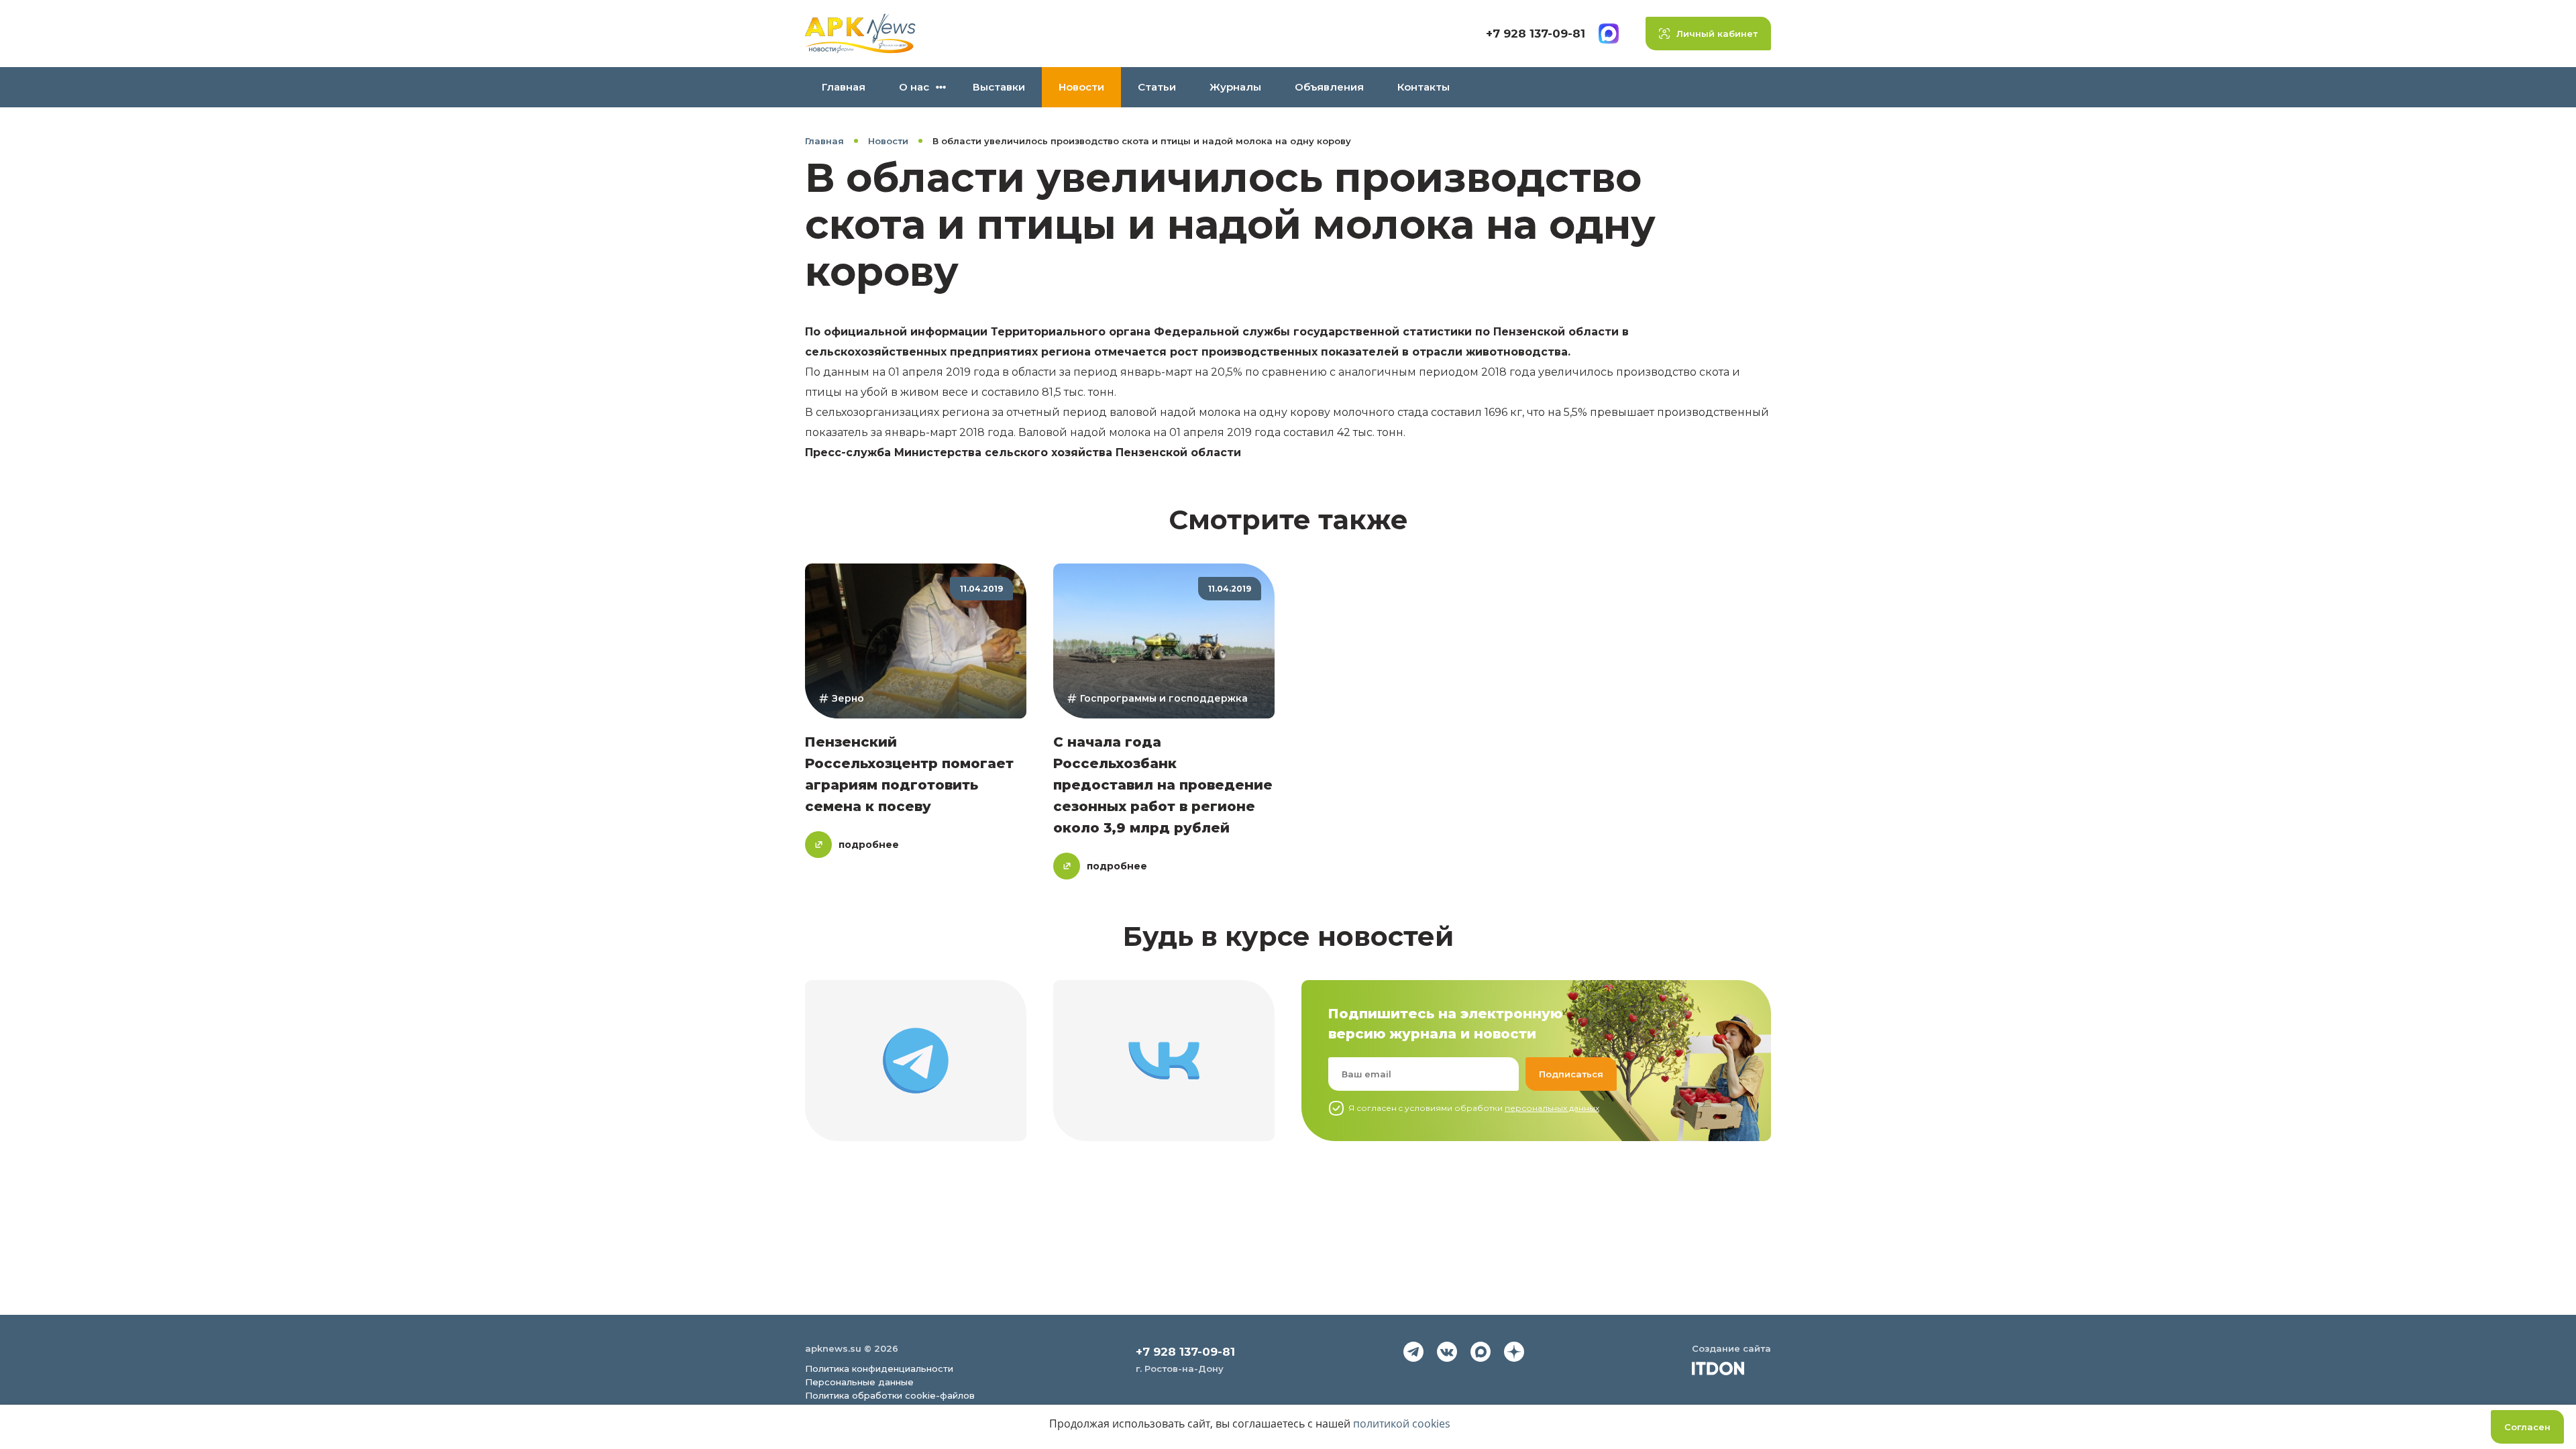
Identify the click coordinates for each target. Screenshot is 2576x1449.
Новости (1081, 87)
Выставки (999, 87)
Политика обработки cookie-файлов (890, 1395)
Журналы (1235, 87)
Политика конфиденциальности (879, 1368)
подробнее (869, 845)
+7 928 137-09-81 (1536, 34)
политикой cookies (1402, 1424)
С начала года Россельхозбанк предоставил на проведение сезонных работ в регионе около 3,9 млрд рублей (1163, 785)
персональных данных (1552, 1108)
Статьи (1157, 87)
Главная (844, 87)
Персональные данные (859, 1382)
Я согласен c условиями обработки (1474, 1108)
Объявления (1329, 87)
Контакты (1424, 87)
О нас (914, 87)
